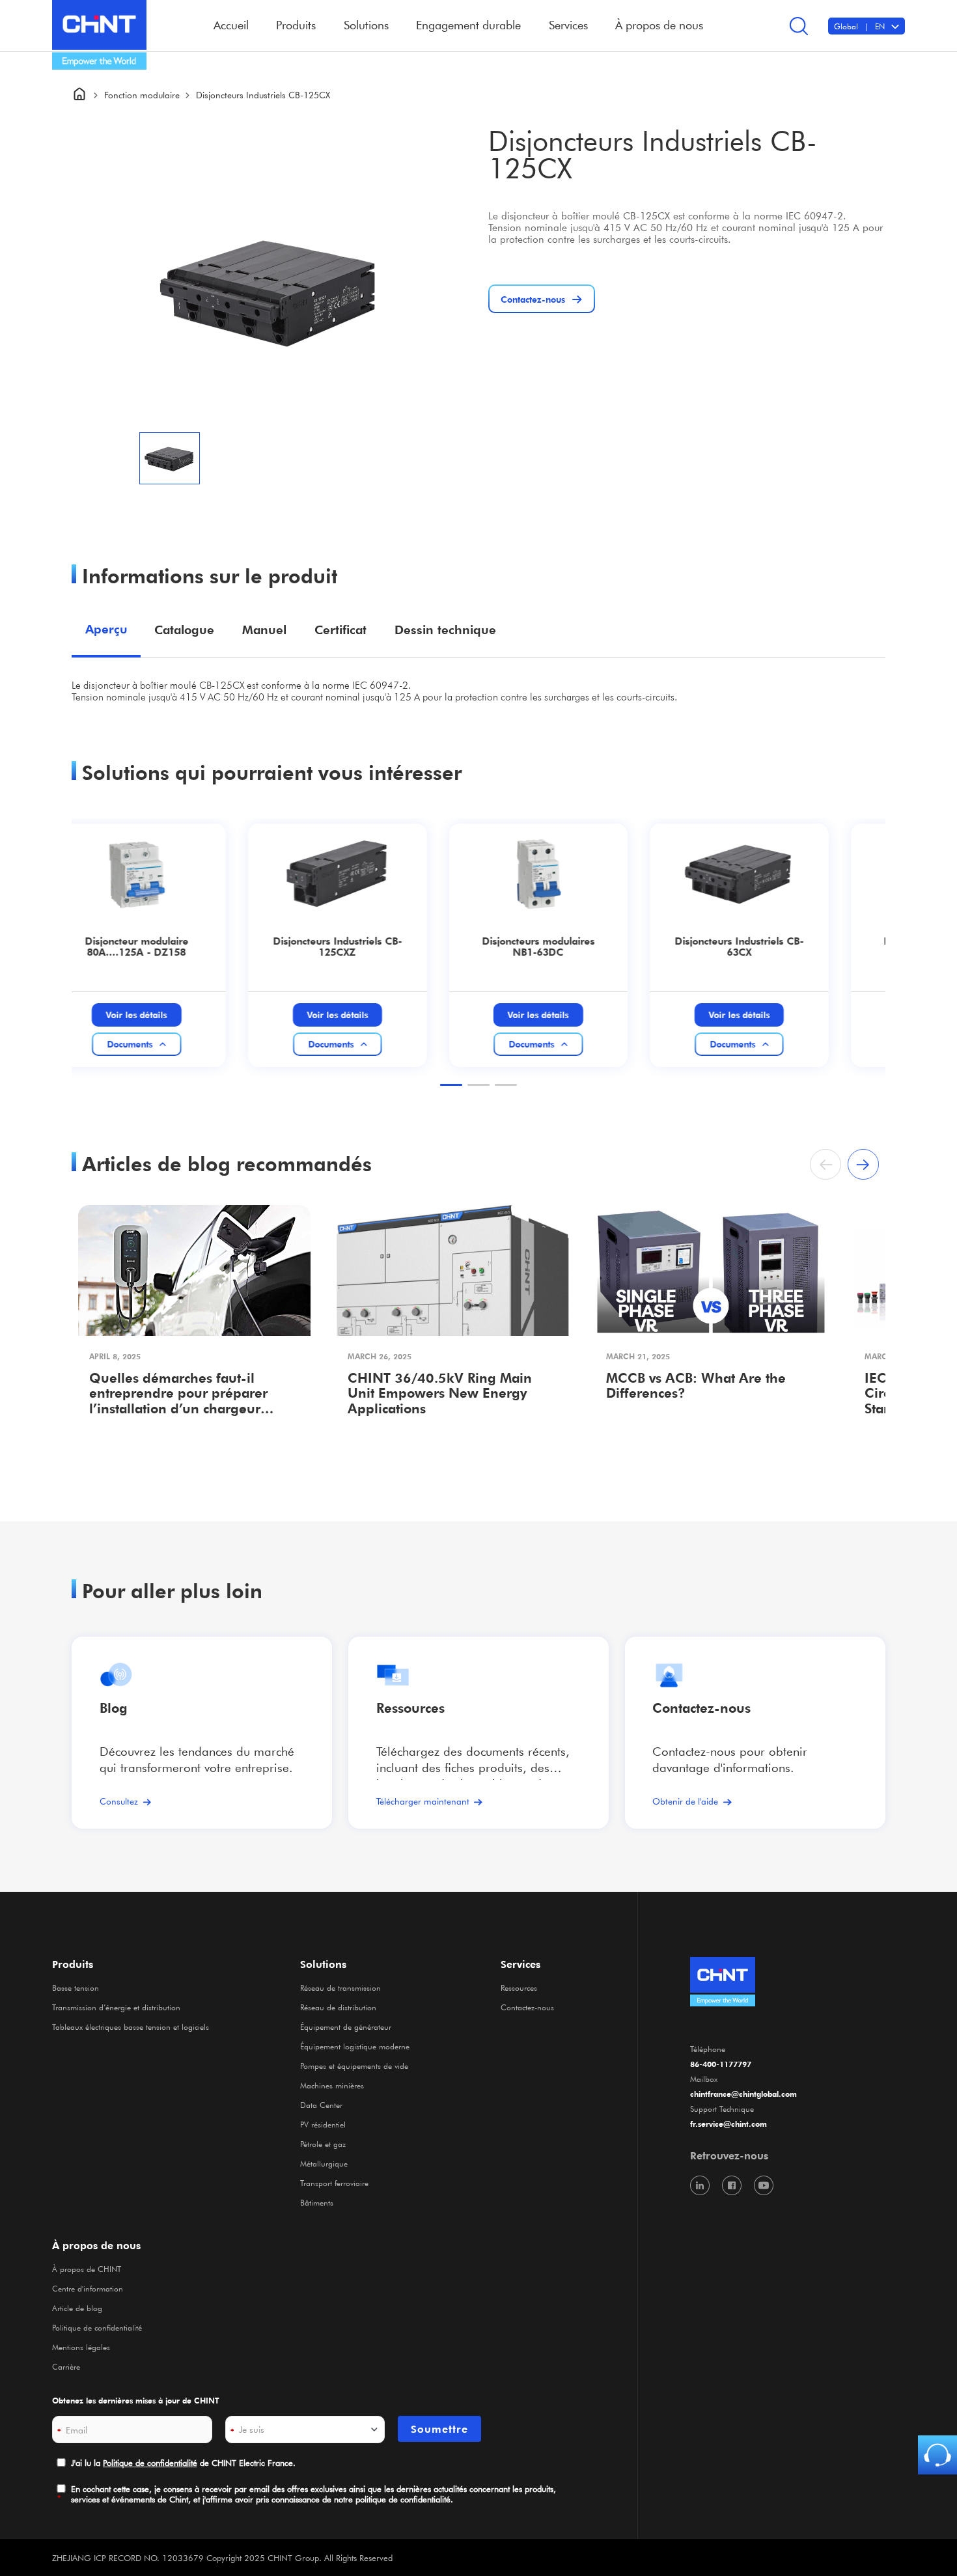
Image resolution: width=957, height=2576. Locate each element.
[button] (451, 1085)
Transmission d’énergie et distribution (116, 2007)
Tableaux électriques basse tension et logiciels (131, 2027)
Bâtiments (317, 2202)
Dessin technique (445, 630)
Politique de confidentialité (97, 2327)
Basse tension (76, 1987)
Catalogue (184, 630)
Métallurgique (324, 2163)
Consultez (119, 1801)
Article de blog (77, 2308)
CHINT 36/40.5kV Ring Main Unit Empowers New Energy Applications (440, 1394)
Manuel (264, 630)
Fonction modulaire (142, 95)
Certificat (340, 630)
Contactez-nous (527, 2007)
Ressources (410, 1708)
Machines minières (332, 2085)
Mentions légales (81, 2347)
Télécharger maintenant (423, 1801)
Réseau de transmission (340, 1987)
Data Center (321, 2105)
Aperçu (106, 629)
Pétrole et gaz (323, 2144)
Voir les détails (167, 1015)
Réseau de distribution (338, 2007)
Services (520, 1964)
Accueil (231, 25)
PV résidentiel (323, 2124)
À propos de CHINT (87, 2269)
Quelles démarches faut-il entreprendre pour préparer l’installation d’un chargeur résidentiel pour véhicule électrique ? (178, 1395)
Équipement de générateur (346, 2027)
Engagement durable (468, 25)
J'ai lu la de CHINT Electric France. (183, 2462)
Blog (114, 1708)
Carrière (66, 2366)
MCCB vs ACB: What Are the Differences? (696, 1386)
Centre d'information (88, 2288)
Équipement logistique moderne (355, 2046)
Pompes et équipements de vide (354, 2066)
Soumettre (439, 2429)
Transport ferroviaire (334, 2183)
